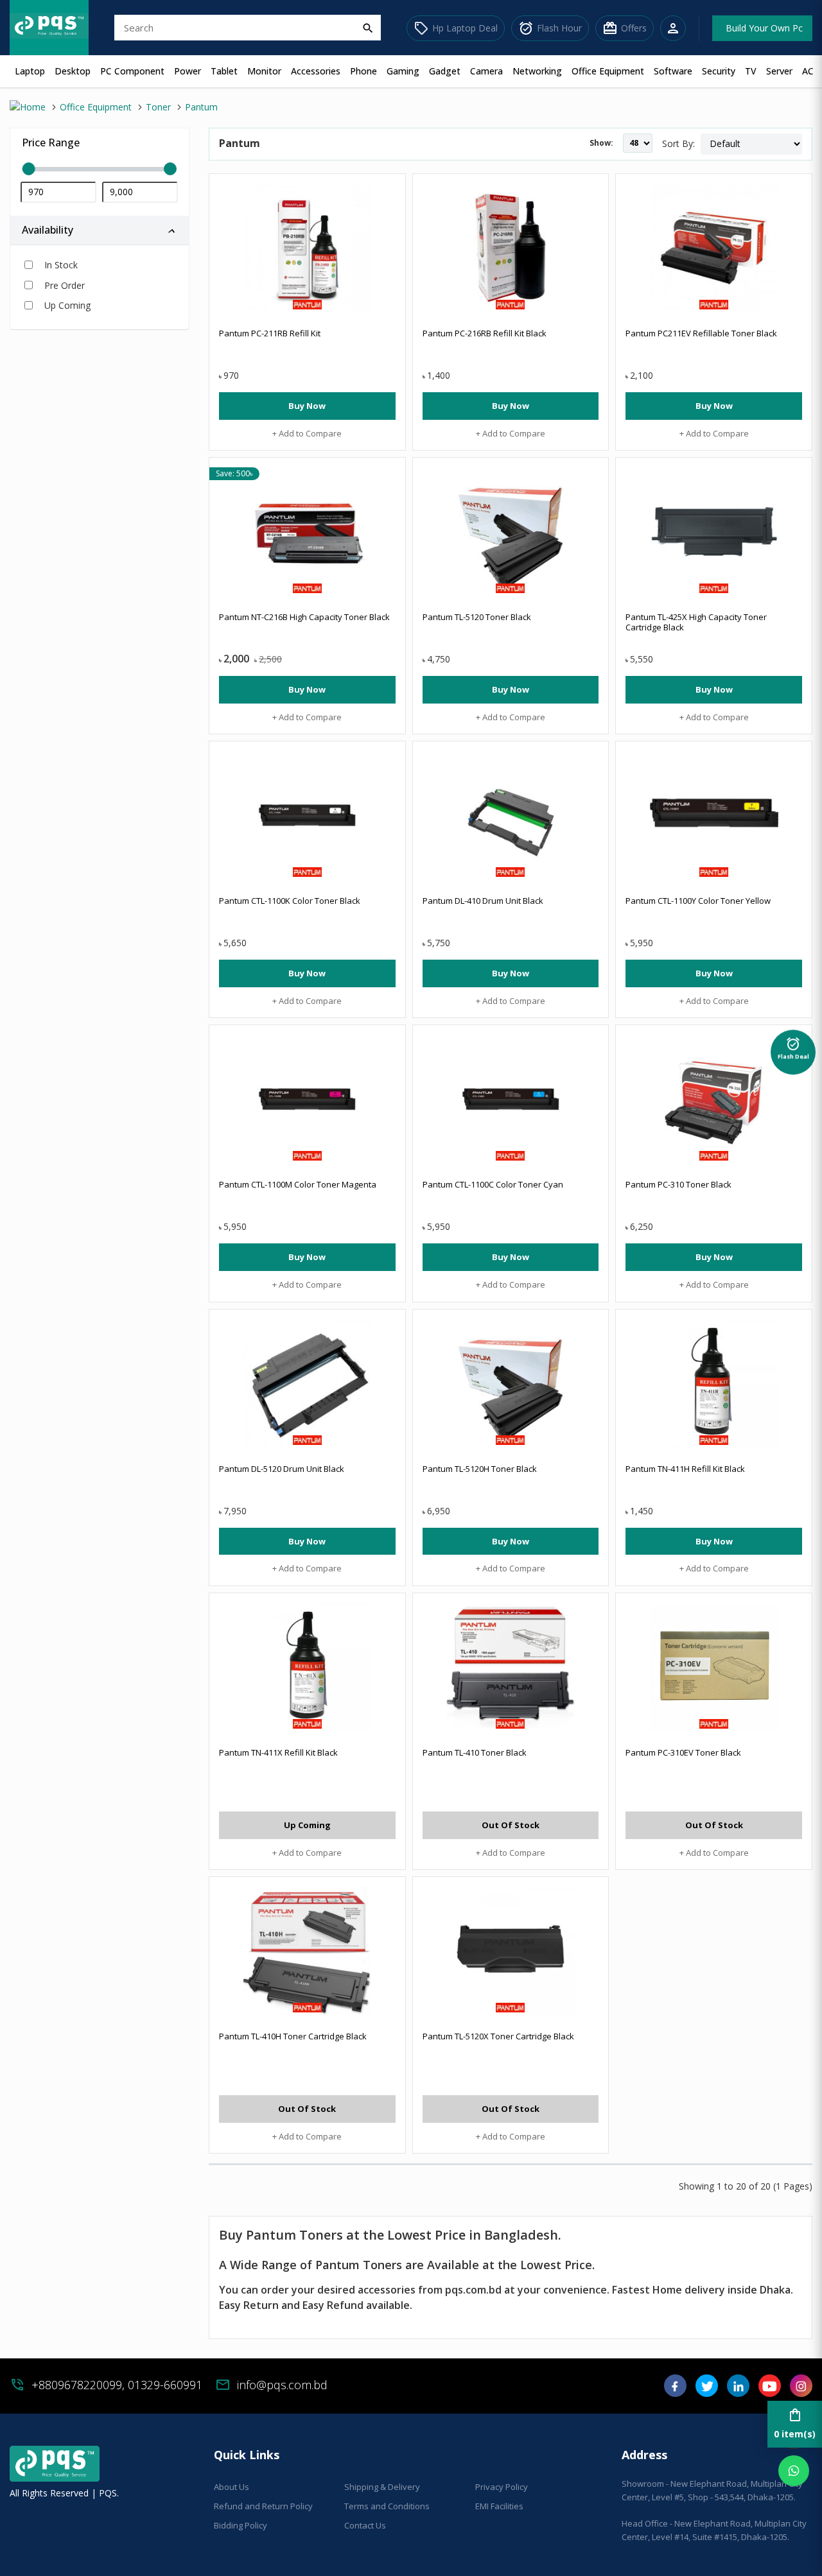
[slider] (100, 169)
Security (719, 71)
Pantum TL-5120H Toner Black (480, 1469)
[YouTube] (770, 2390)
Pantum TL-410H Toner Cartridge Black (293, 2036)
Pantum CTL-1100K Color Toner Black (290, 901)
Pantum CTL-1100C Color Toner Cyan (493, 1184)
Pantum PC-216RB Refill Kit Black (485, 333)
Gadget (445, 71)
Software (673, 71)
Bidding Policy (240, 2525)
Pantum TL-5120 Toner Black (477, 617)
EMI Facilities (499, 2506)
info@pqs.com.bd (282, 2385)
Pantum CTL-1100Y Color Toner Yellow (698, 901)
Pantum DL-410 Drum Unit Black (483, 901)
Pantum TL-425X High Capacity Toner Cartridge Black (696, 622)
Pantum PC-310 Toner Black (678, 1184)
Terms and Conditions (387, 2506)
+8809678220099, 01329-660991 (117, 2385)
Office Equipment (608, 71)
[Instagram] (801, 2390)
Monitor (264, 71)
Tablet (224, 71)
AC (808, 71)
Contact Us (365, 2525)
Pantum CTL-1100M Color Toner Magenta (298, 1184)
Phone (363, 71)
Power (188, 71)
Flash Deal (793, 1044)
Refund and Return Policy (263, 2506)
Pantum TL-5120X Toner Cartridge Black (498, 2036)
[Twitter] (707, 2390)
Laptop (30, 71)
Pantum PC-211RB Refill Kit (270, 333)
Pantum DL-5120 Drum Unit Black (282, 1469)
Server (779, 71)
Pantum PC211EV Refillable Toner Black (701, 333)
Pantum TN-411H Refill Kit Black (685, 1469)
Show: (601, 143)
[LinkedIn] (738, 2390)
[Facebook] (675, 2390)
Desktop (73, 71)
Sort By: (678, 143)
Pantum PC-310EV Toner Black (683, 1752)
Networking (537, 71)
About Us (232, 2487)
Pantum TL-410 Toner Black (475, 1752)
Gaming (403, 71)
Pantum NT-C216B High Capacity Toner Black (304, 617)
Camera (486, 71)
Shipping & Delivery (382, 2487)
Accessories (316, 71)
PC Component (132, 71)
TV (751, 71)
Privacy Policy (502, 2487)
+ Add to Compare (307, 433)
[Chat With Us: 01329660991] (794, 2471)
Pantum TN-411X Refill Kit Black (278, 1752)
